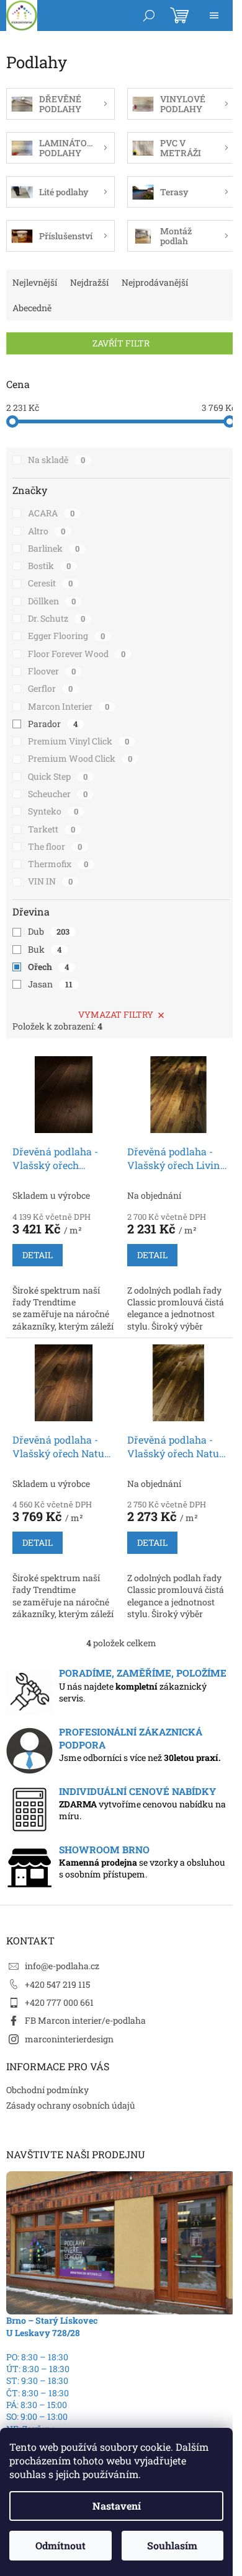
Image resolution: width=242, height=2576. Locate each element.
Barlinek (54, 548)
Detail (38, 1255)
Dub (49, 931)
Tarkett (52, 829)
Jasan (50, 984)
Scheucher (58, 794)
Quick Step (58, 776)
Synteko (53, 811)
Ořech (48, 967)
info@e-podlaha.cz (62, 1966)
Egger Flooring (66, 636)
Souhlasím (172, 2545)
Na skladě (56, 460)
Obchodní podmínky (47, 2090)
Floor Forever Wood (77, 654)
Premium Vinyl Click (78, 741)
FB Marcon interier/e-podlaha (85, 2020)
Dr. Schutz (56, 618)
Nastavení (117, 2506)
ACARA (51, 513)
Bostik (49, 566)
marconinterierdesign (69, 2039)
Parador (53, 724)
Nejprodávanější (155, 282)
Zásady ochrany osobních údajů (71, 2105)
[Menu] (214, 15)
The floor (55, 846)
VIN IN (50, 881)
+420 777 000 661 (59, 2002)
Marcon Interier (69, 706)
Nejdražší (89, 282)
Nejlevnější (35, 282)
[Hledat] (149, 15)
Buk (45, 949)
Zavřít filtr (121, 343)
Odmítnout (60, 2545)
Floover (52, 671)
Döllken (52, 601)
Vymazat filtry (116, 1014)
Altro (47, 531)
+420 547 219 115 (57, 1984)
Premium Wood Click (80, 758)
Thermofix (58, 864)
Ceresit (50, 583)
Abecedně (32, 308)
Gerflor (50, 688)
